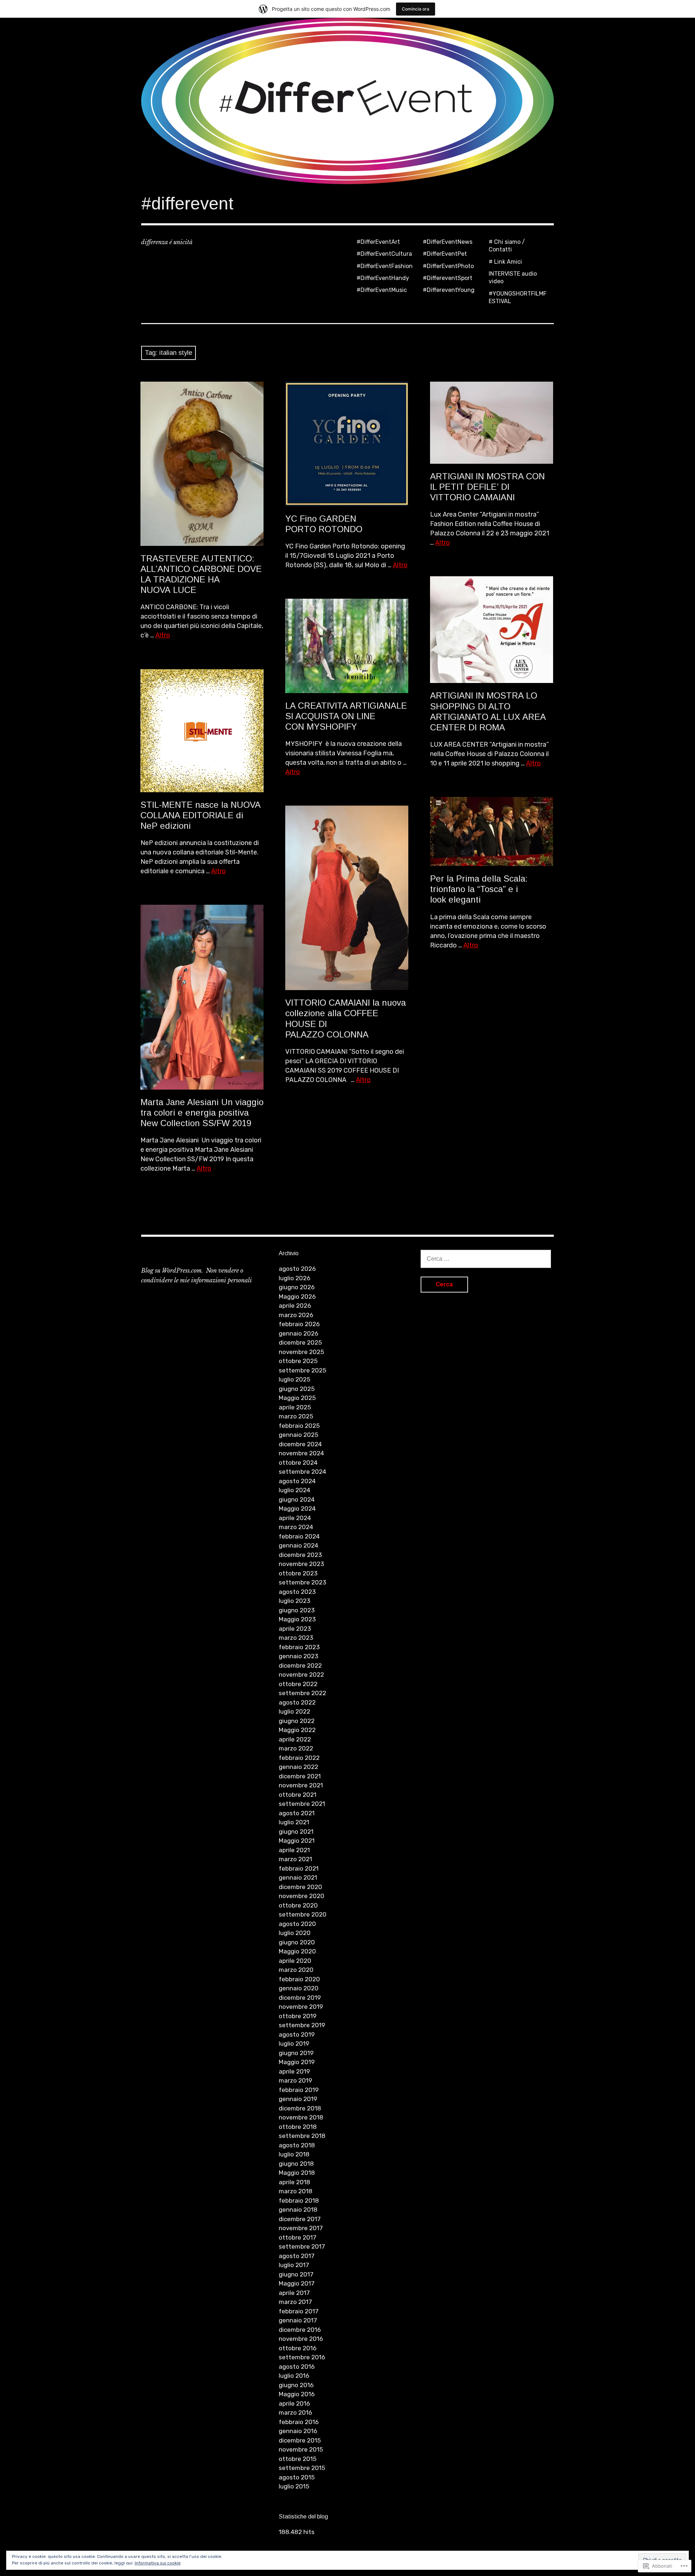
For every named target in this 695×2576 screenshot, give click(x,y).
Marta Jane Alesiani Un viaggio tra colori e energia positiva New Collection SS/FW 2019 (202, 1113)
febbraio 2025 (299, 1426)
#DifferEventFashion (385, 266)
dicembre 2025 (300, 1342)
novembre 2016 (301, 2339)
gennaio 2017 (298, 2320)
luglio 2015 (294, 2486)
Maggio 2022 (297, 1730)
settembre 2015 (302, 2468)
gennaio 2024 (298, 1545)
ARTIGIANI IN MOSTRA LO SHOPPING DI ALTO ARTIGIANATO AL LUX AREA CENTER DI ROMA (488, 711)
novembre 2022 (301, 1675)
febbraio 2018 (299, 2201)
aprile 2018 (294, 2182)
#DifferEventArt (378, 242)
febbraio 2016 (299, 2422)
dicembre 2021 (300, 1776)
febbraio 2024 (299, 1536)
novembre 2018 (301, 2117)
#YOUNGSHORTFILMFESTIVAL (518, 297)
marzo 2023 (296, 1638)
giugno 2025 (297, 1389)
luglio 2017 (294, 2265)
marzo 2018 (296, 2191)
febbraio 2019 (299, 2090)
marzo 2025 (296, 1416)
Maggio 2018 (297, 2173)
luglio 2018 (294, 2154)
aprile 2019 (294, 2071)
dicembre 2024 (300, 1444)
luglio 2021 (294, 1822)
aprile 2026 (295, 1306)
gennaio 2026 (298, 1333)
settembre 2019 (302, 2025)
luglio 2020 (295, 1933)
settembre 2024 (302, 1472)
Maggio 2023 (297, 1619)
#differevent (187, 203)
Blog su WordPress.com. (172, 1270)
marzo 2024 (296, 1527)
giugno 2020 (297, 1942)
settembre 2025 (302, 1370)
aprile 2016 (294, 2403)
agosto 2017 (297, 2256)
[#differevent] (347, 101)
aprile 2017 (294, 2293)
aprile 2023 (295, 1629)
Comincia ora (416, 9)
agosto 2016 (297, 2367)
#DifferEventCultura (384, 254)
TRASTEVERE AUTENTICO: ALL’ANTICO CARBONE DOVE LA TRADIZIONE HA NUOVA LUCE (201, 574)
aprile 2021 (294, 1850)
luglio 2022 (294, 1711)
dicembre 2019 (300, 1998)
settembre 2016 (302, 2357)
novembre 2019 (301, 2007)
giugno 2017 (296, 2274)
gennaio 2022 (298, 1767)
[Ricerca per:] (486, 1259)
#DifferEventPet (445, 254)
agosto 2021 (297, 1813)
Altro (163, 635)
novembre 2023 (301, 1564)
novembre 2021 (301, 1785)
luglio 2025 (294, 1379)
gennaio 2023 (298, 1656)
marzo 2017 (295, 2302)
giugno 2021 (296, 1832)
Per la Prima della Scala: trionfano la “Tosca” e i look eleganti (479, 889)
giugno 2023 (297, 1610)
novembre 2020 (302, 1896)
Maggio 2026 (297, 1297)
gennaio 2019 (298, 2099)
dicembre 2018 (300, 2108)
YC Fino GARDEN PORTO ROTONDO (324, 524)
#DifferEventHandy (383, 278)
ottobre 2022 (298, 1684)
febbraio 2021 (299, 1868)
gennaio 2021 (298, 1877)
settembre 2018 (302, 2136)
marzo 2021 (295, 1859)
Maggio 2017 (297, 2283)
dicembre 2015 (300, 2440)
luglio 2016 (294, 2376)
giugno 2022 (297, 1721)
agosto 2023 (297, 1592)
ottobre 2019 (298, 2016)
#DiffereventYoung (449, 290)
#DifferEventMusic (382, 290)
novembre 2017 (301, 2228)
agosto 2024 (297, 1481)
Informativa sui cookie (158, 2563)
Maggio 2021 (297, 1841)
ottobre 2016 (298, 2348)
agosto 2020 (297, 1924)
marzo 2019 (295, 2080)
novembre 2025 (301, 1352)
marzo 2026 (296, 1315)
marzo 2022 (296, 1748)
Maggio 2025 (297, 1398)
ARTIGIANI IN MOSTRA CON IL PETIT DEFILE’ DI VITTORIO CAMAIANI (487, 487)
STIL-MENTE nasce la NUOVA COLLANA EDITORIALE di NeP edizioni (201, 815)
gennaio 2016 (298, 2431)
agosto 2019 (297, 2034)
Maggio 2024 (297, 1508)
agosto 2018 (297, 2145)
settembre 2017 (302, 2246)
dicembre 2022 (300, 1665)
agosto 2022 (297, 1702)
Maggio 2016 (297, 2394)
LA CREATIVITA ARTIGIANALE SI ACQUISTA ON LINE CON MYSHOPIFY (346, 716)
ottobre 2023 (298, 1573)
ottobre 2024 (298, 1463)
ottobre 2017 (298, 2237)
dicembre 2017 (300, 2219)
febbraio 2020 (299, 1979)
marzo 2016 (295, 2412)
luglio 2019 (294, 2044)
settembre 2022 (302, 1693)
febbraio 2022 (299, 1758)
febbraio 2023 (299, 1647)
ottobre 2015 (298, 2459)
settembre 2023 (302, 1582)
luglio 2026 (294, 1278)
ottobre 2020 (298, 1905)
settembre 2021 (302, 1804)
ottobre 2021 (298, 1795)
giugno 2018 (296, 2164)
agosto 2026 (297, 1269)
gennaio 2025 (298, 1435)
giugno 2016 (296, 2385)
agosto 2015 (297, 2477)
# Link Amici (505, 262)
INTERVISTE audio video (513, 277)
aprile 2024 (295, 1518)
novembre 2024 (301, 1453)
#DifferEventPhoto (448, 266)
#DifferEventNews (448, 242)
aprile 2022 (295, 1739)
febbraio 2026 (299, 1324)
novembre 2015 (301, 2449)
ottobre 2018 (298, 2127)
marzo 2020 (296, 1970)
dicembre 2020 (300, 1887)
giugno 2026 (297, 1287)
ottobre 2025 (298, 1361)
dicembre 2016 (300, 2330)
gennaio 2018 (298, 2210)
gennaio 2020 (299, 1988)
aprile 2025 (295, 1407)
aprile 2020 (295, 1961)
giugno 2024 (297, 1499)
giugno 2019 (296, 2053)
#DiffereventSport (448, 278)
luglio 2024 (294, 1490)
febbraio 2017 (299, 2311)
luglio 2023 (294, 1601)
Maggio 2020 (297, 1951)
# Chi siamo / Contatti (507, 246)
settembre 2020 (303, 1914)
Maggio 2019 (297, 2062)
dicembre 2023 (300, 1555)
